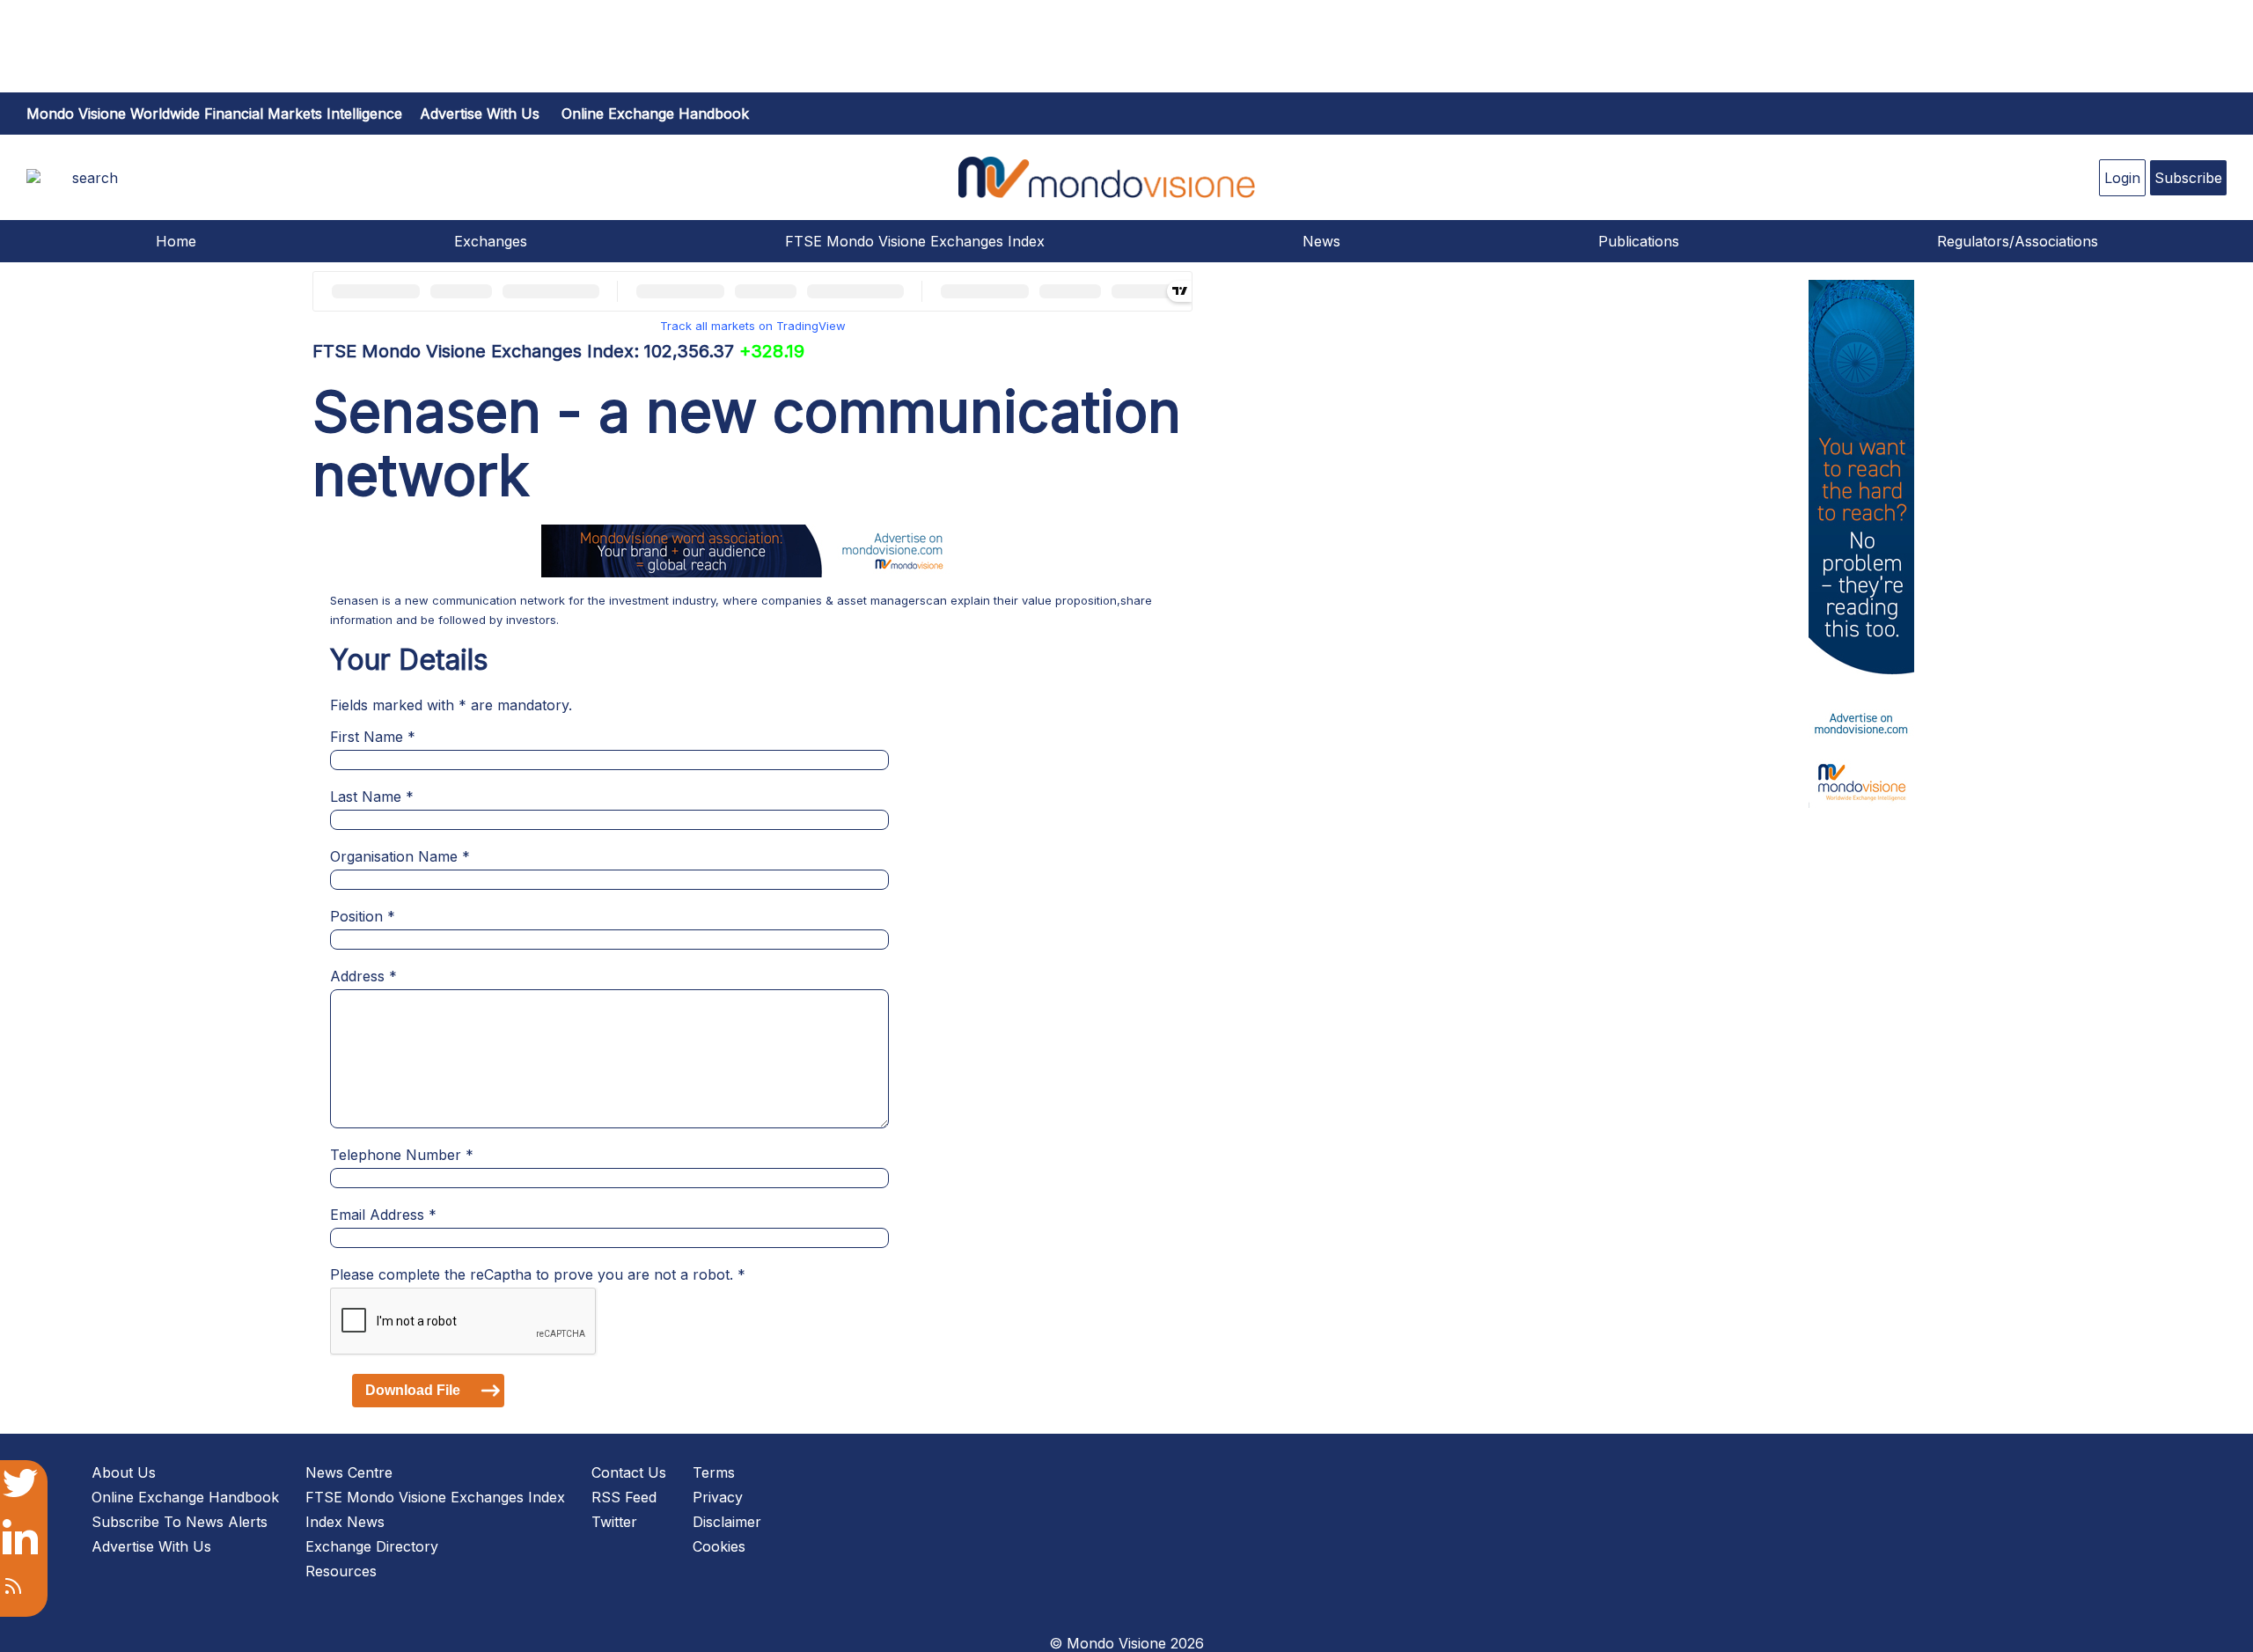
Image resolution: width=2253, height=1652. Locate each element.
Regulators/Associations (2018, 241)
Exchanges (491, 241)
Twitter (614, 1522)
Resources (341, 1571)
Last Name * (372, 797)
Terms (714, 1472)
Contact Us (629, 1472)
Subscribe (2188, 178)
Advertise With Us (151, 1546)
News (1321, 241)
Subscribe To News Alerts (180, 1522)
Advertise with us (480, 114)
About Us (124, 1472)
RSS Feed (624, 1497)
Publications (1639, 241)
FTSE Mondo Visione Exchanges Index (915, 241)
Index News (345, 1522)
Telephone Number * (402, 1155)
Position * (363, 916)
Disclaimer (727, 1522)
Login (2122, 178)
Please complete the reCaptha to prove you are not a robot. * (538, 1274)
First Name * (373, 737)
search (95, 178)
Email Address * (383, 1215)
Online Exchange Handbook (655, 114)
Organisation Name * (400, 856)
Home (176, 241)
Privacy (718, 1497)
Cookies (719, 1546)
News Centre (349, 1472)
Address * (363, 976)
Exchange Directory (372, 1546)
